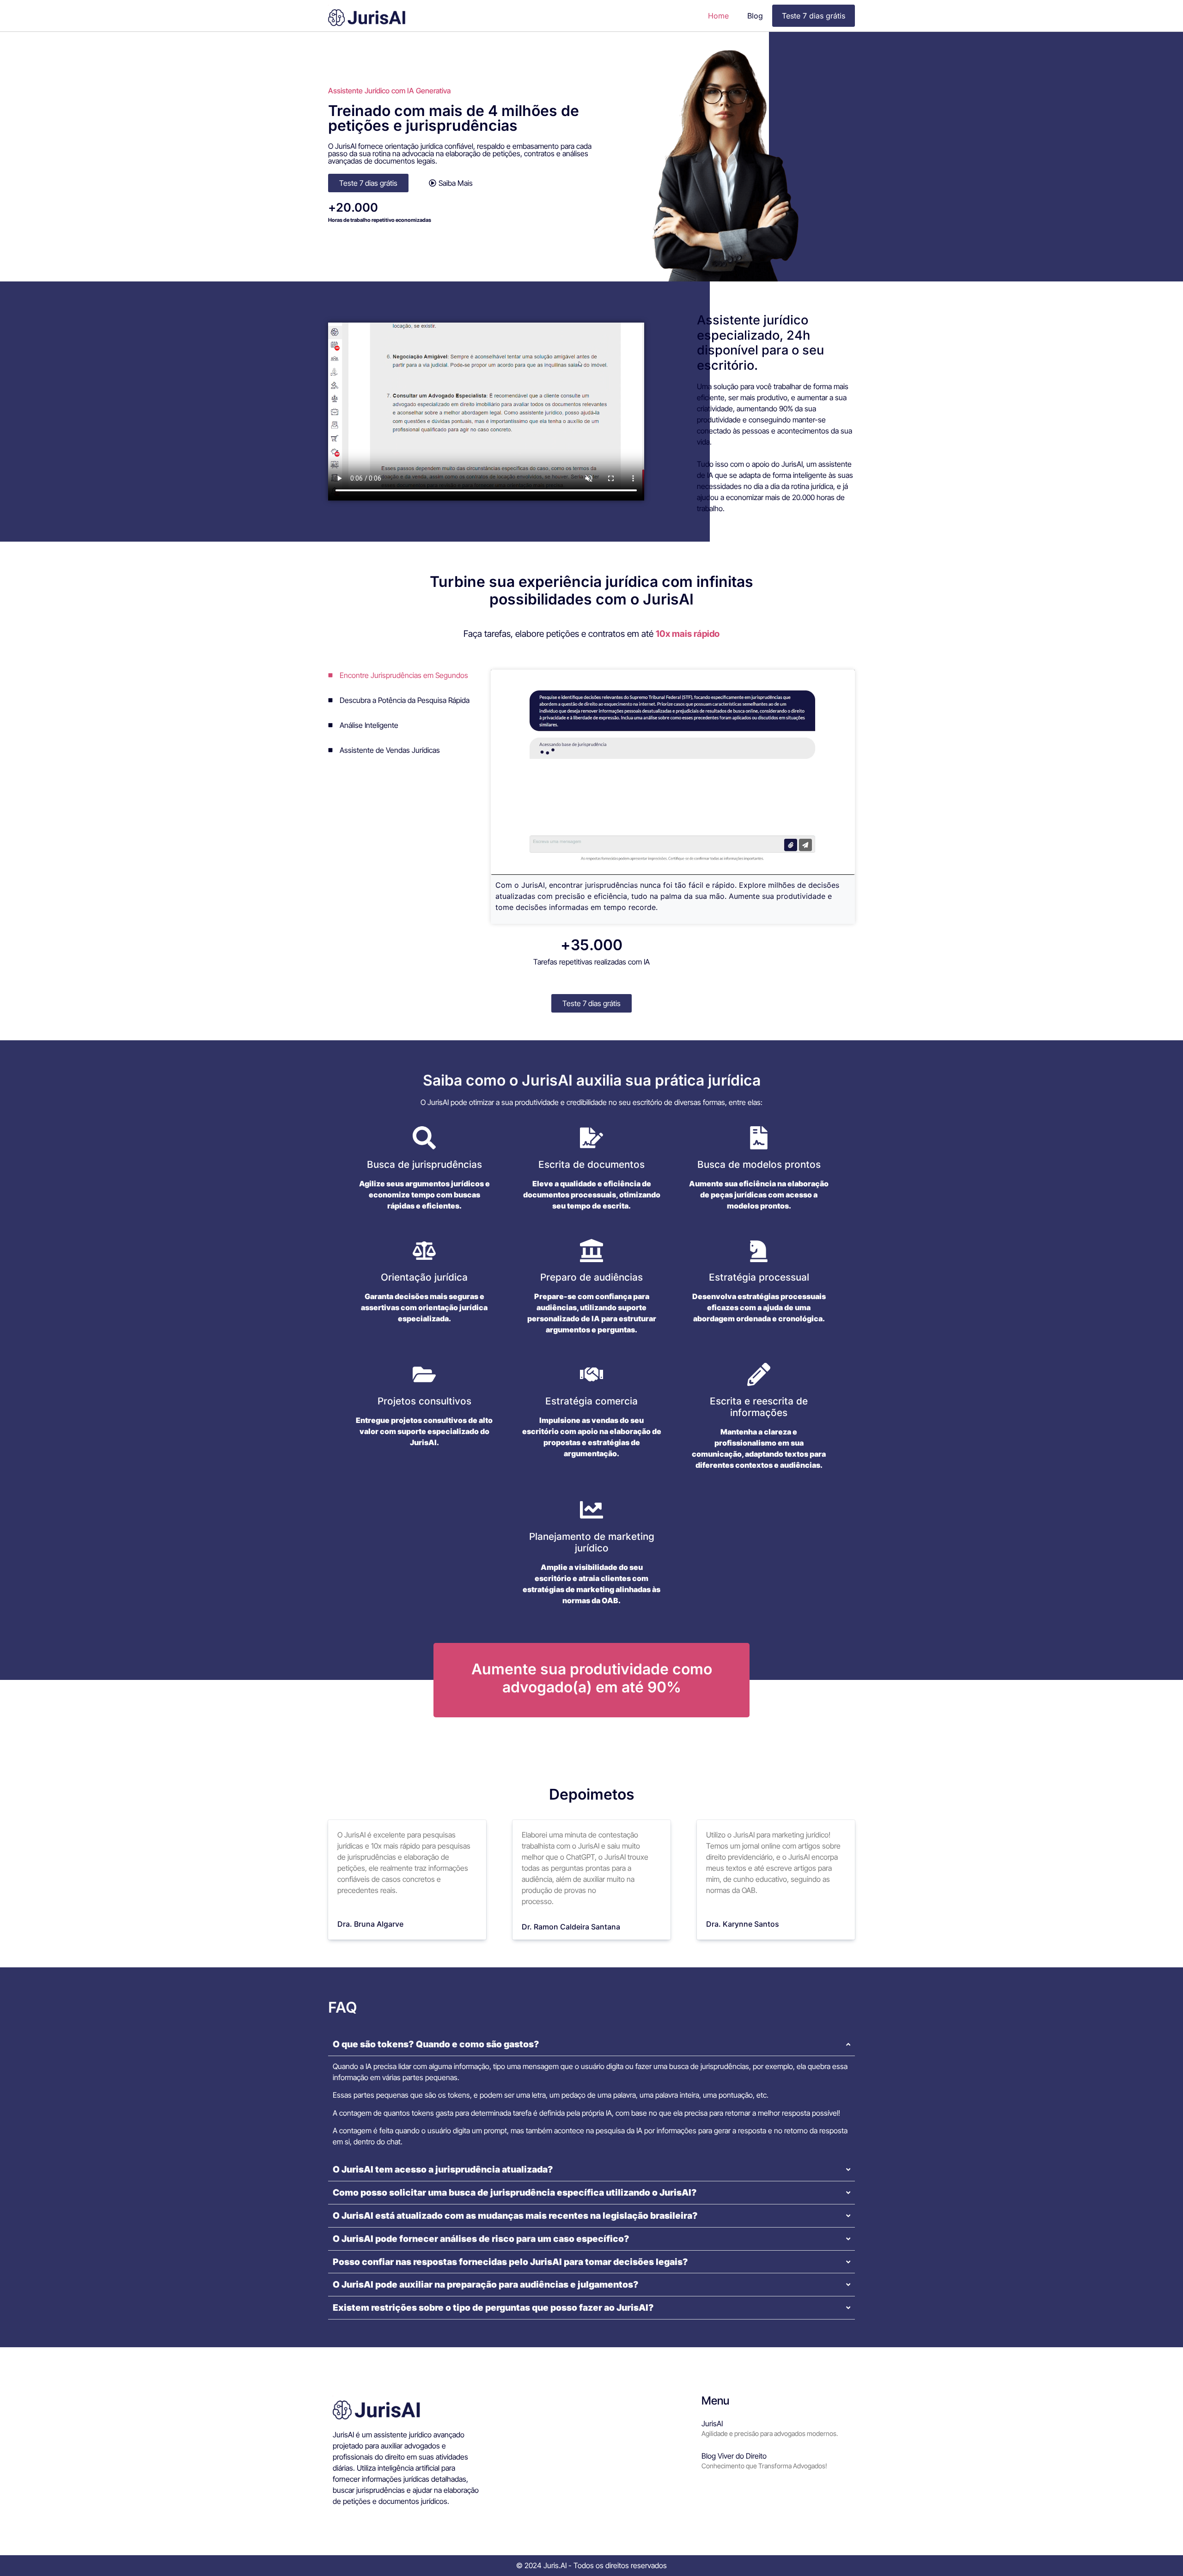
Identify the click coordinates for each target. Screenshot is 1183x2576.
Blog (755, 16)
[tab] (407, 675)
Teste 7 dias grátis (814, 16)
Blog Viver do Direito (734, 2456)
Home (718, 16)
